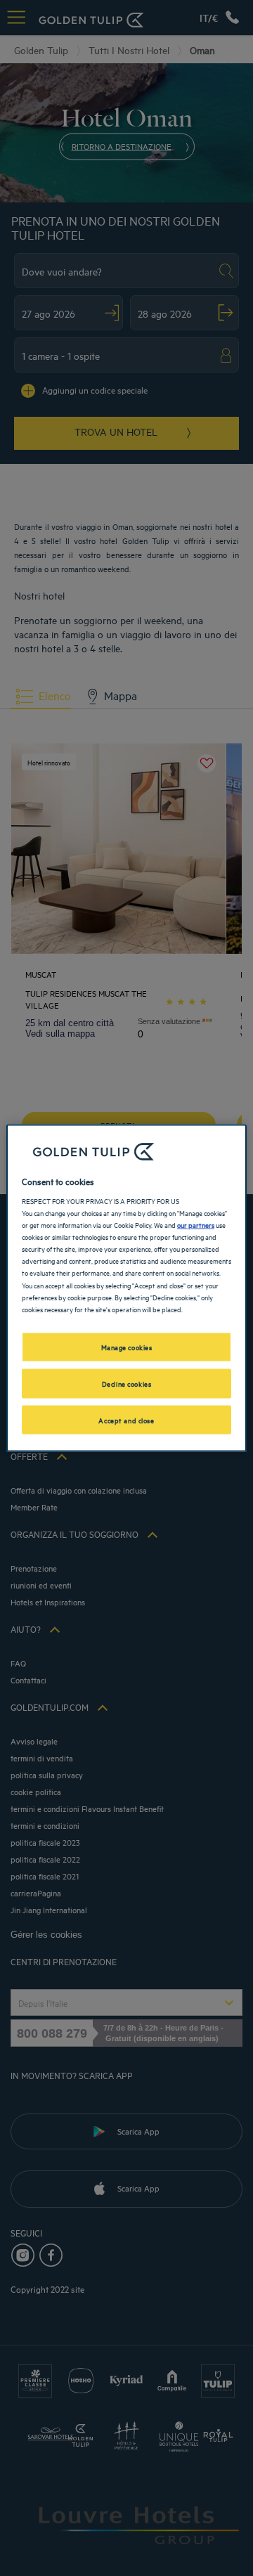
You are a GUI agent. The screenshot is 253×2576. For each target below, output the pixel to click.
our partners (196, 1224)
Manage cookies (127, 1346)
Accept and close (126, 1419)
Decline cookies (127, 1383)
